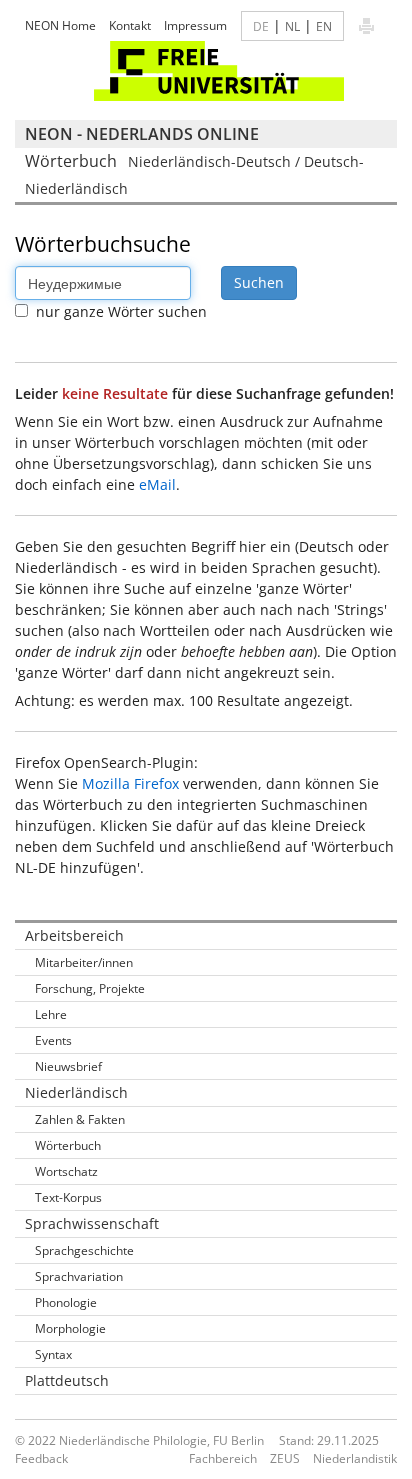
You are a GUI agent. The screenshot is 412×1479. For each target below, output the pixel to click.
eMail (157, 484)
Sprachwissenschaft (92, 1223)
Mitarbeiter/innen (84, 962)
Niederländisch (76, 1092)
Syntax (53, 1354)
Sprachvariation (79, 1276)
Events (53, 1040)
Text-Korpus (68, 1197)
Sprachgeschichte (84, 1250)
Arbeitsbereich (74, 935)
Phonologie (66, 1302)
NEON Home (60, 25)
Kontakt (130, 25)
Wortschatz (66, 1171)
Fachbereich (223, 1458)
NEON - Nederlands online (142, 134)
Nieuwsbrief (68, 1066)
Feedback (41, 1458)
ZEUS (285, 1458)
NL (292, 26)
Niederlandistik (355, 1458)
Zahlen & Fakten (80, 1119)
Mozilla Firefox (130, 783)
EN (324, 26)
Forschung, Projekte (90, 988)
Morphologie (70, 1328)
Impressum (195, 25)
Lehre (51, 1014)
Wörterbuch (68, 1145)
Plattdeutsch (67, 1380)
